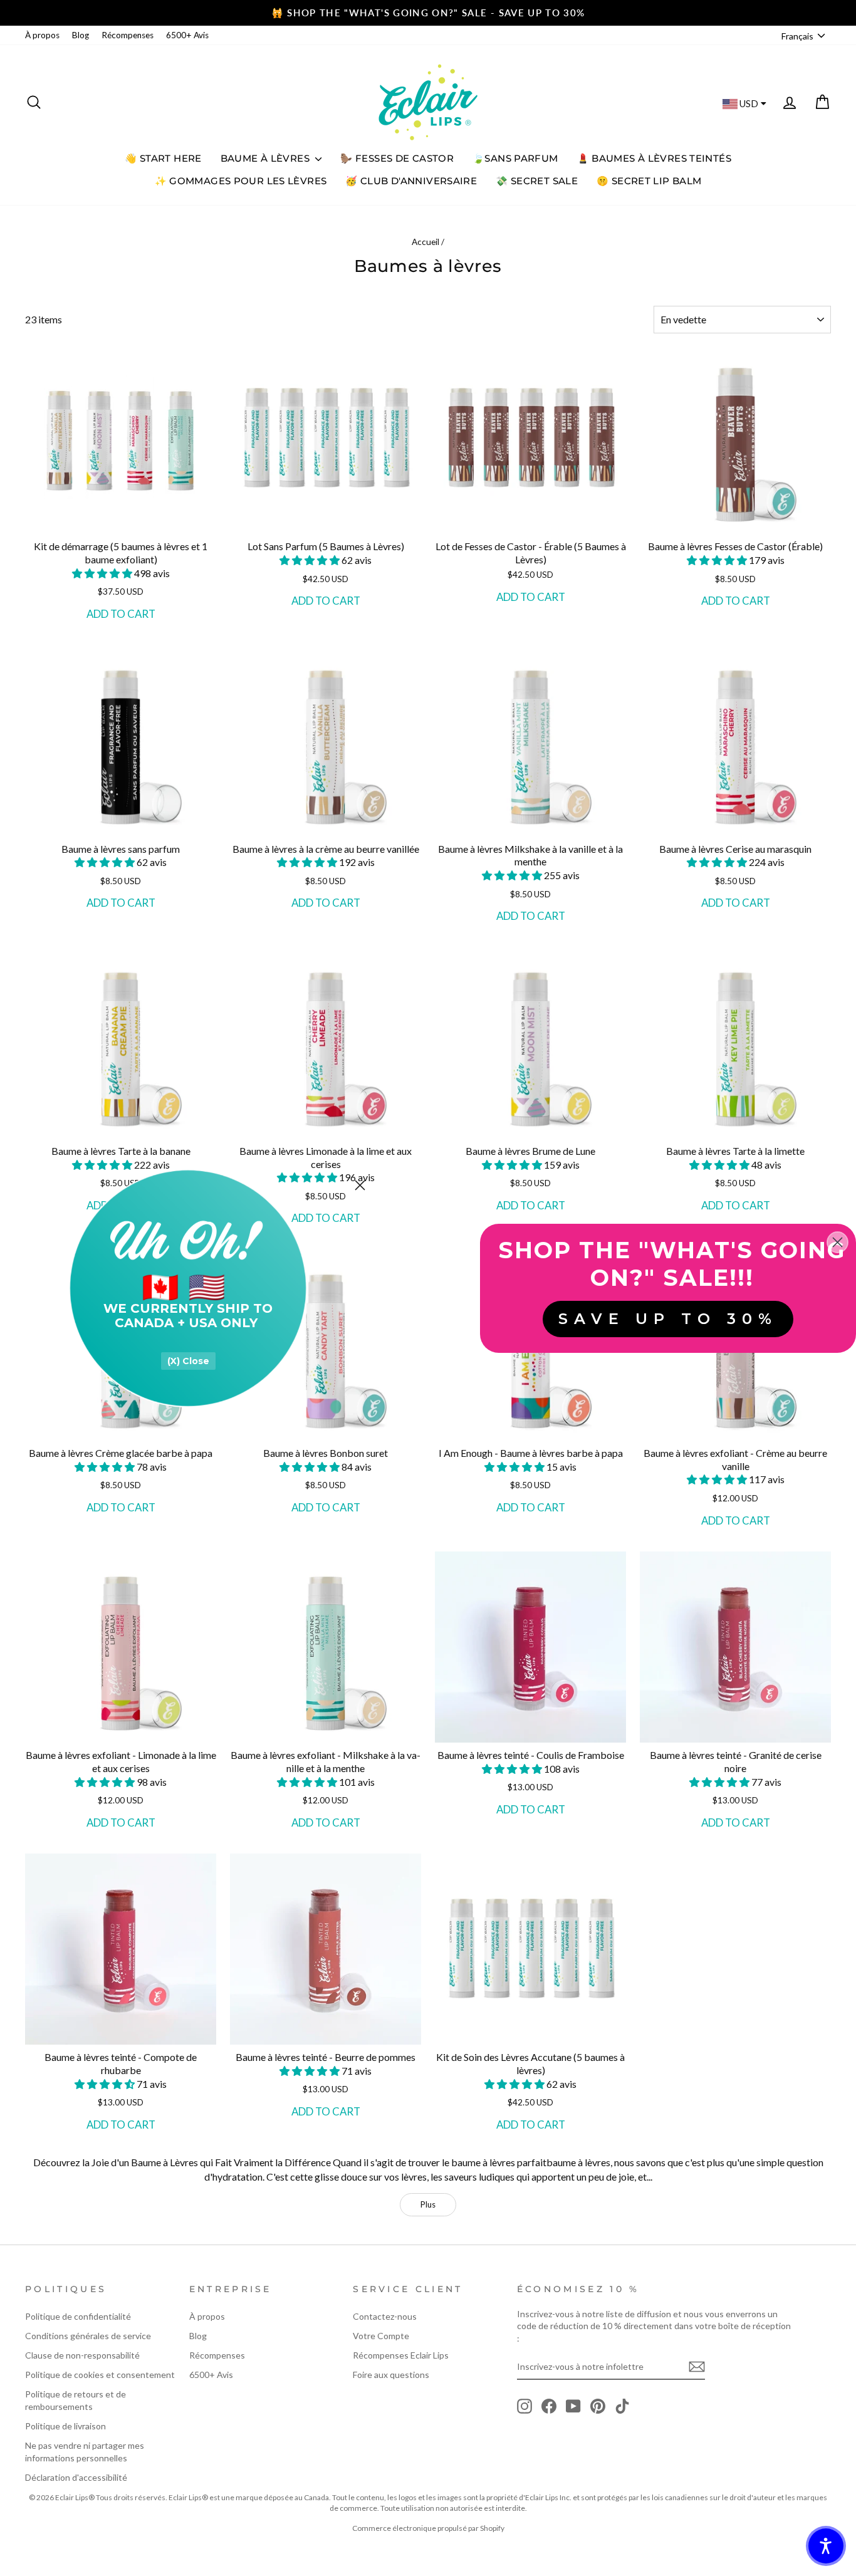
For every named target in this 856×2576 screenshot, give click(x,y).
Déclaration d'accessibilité (76, 2477)
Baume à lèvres (267, 158)
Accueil (425, 242)
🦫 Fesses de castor (397, 158)
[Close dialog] (360, 1185)
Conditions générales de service (88, 2336)
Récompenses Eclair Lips (401, 2355)
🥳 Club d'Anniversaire (411, 181)
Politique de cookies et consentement (100, 2375)
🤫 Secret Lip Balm (649, 181)
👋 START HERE (163, 158)
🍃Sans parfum (515, 158)
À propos (42, 35)
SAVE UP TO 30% (668, 1319)
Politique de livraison (65, 2426)
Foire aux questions (391, 2375)
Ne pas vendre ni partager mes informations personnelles (85, 2452)
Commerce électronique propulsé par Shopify (428, 2528)
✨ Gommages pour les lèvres (241, 181)
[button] (103, 573)
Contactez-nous (385, 2316)
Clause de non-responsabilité (82, 2355)
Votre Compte (381, 2336)
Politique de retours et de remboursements (76, 2400)
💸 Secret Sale (537, 181)
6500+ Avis (187, 35)
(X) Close (188, 1361)
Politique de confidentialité (78, 2316)
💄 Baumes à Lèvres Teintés (654, 158)
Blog (81, 35)
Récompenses (128, 35)
